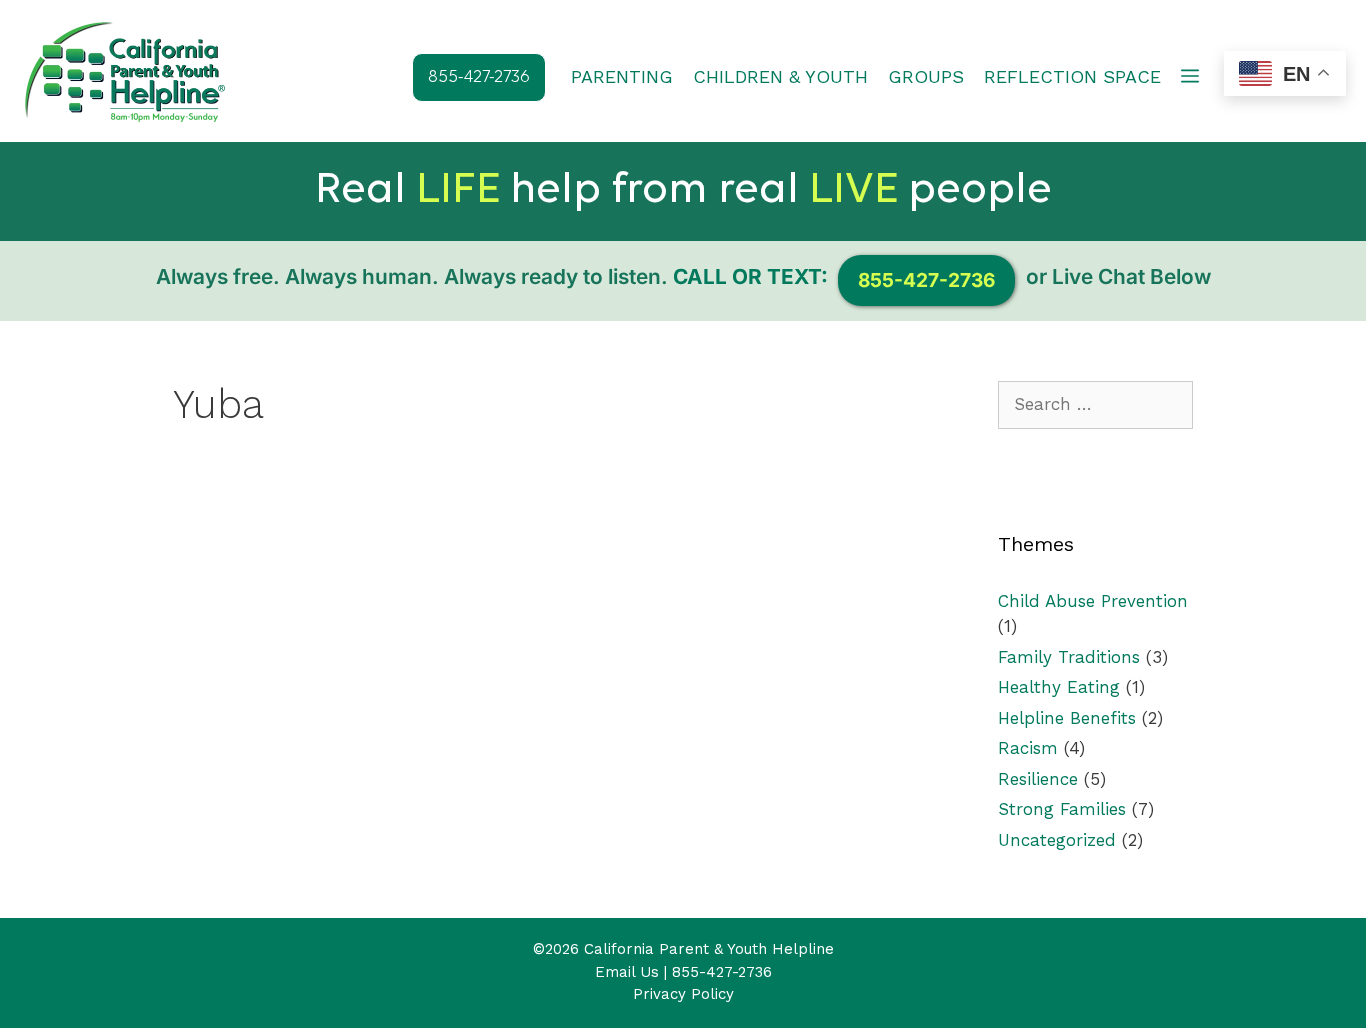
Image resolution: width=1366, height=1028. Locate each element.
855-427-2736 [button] (479, 77)
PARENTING (622, 76)
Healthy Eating (1059, 687)
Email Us (627, 972)
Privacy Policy (683, 994)
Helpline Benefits (1067, 718)
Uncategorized (1057, 840)
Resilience (1038, 779)
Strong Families (1062, 809)
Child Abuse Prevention (1093, 601)
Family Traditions (1069, 657)
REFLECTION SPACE (1072, 76)
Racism (1028, 748)
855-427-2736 (722, 972)
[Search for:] (1095, 404)
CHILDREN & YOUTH (780, 76)
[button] (1190, 77)
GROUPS (926, 76)
